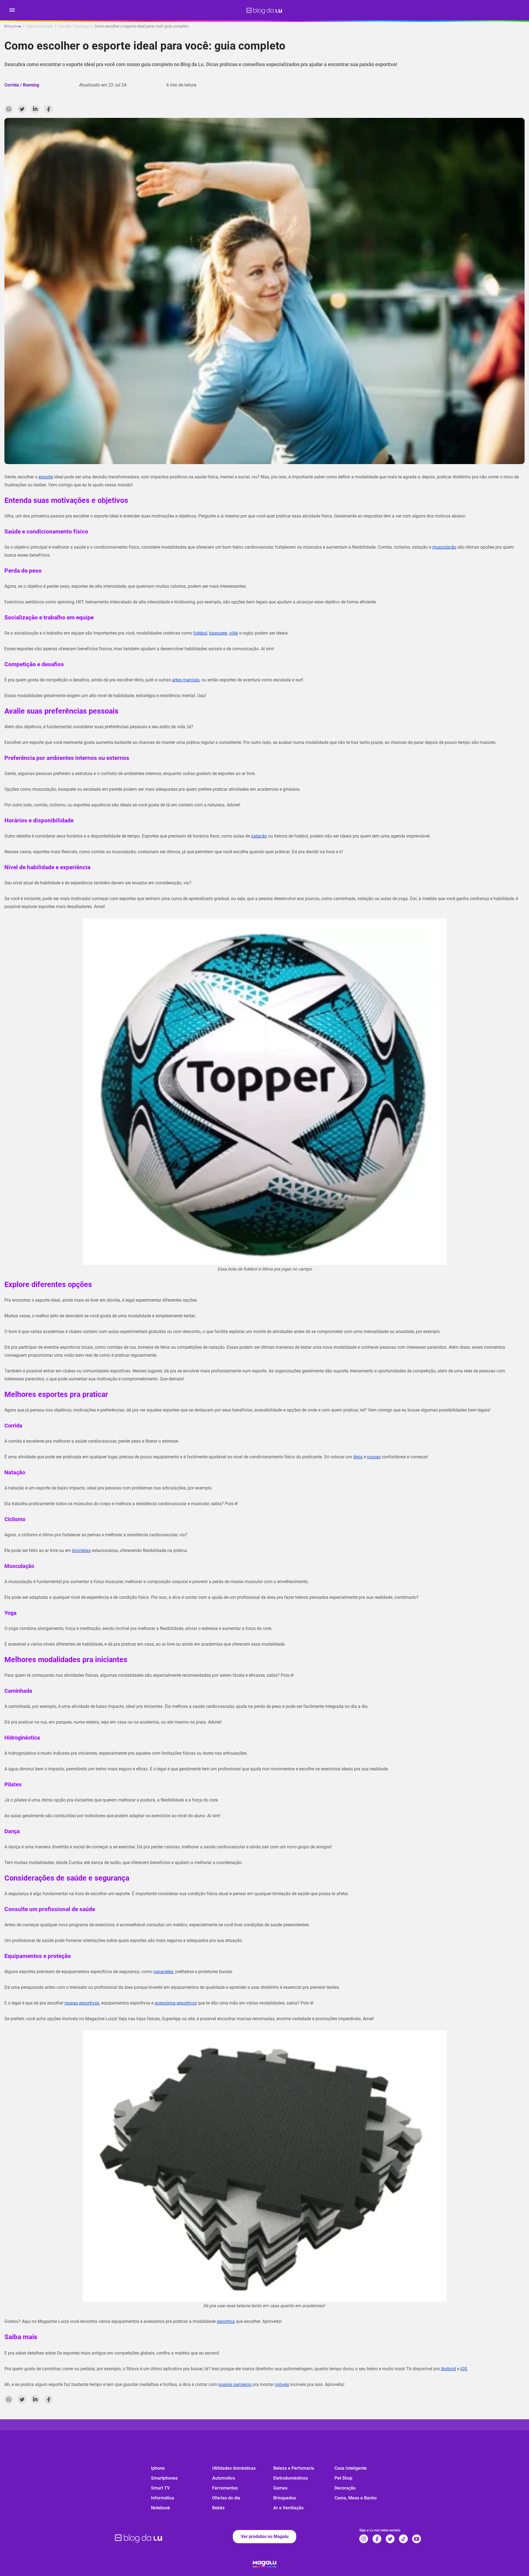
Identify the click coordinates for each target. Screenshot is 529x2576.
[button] (12, 10)
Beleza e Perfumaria (294, 2468)
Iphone (158, 2468)
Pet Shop (343, 2478)
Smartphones (164, 2478)
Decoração (345, 2488)
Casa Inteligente (351, 2468)
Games (280, 2488)
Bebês (218, 2508)
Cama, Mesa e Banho (356, 2498)
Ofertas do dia (226, 2498)
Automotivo (224, 2478)
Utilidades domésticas (234, 2468)
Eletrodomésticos (291, 2478)
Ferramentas (225, 2488)
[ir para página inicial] (264, 10)
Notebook (160, 2508)
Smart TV (160, 2488)
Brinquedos (285, 2498)
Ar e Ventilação (288, 2508)
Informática (163, 2498)
